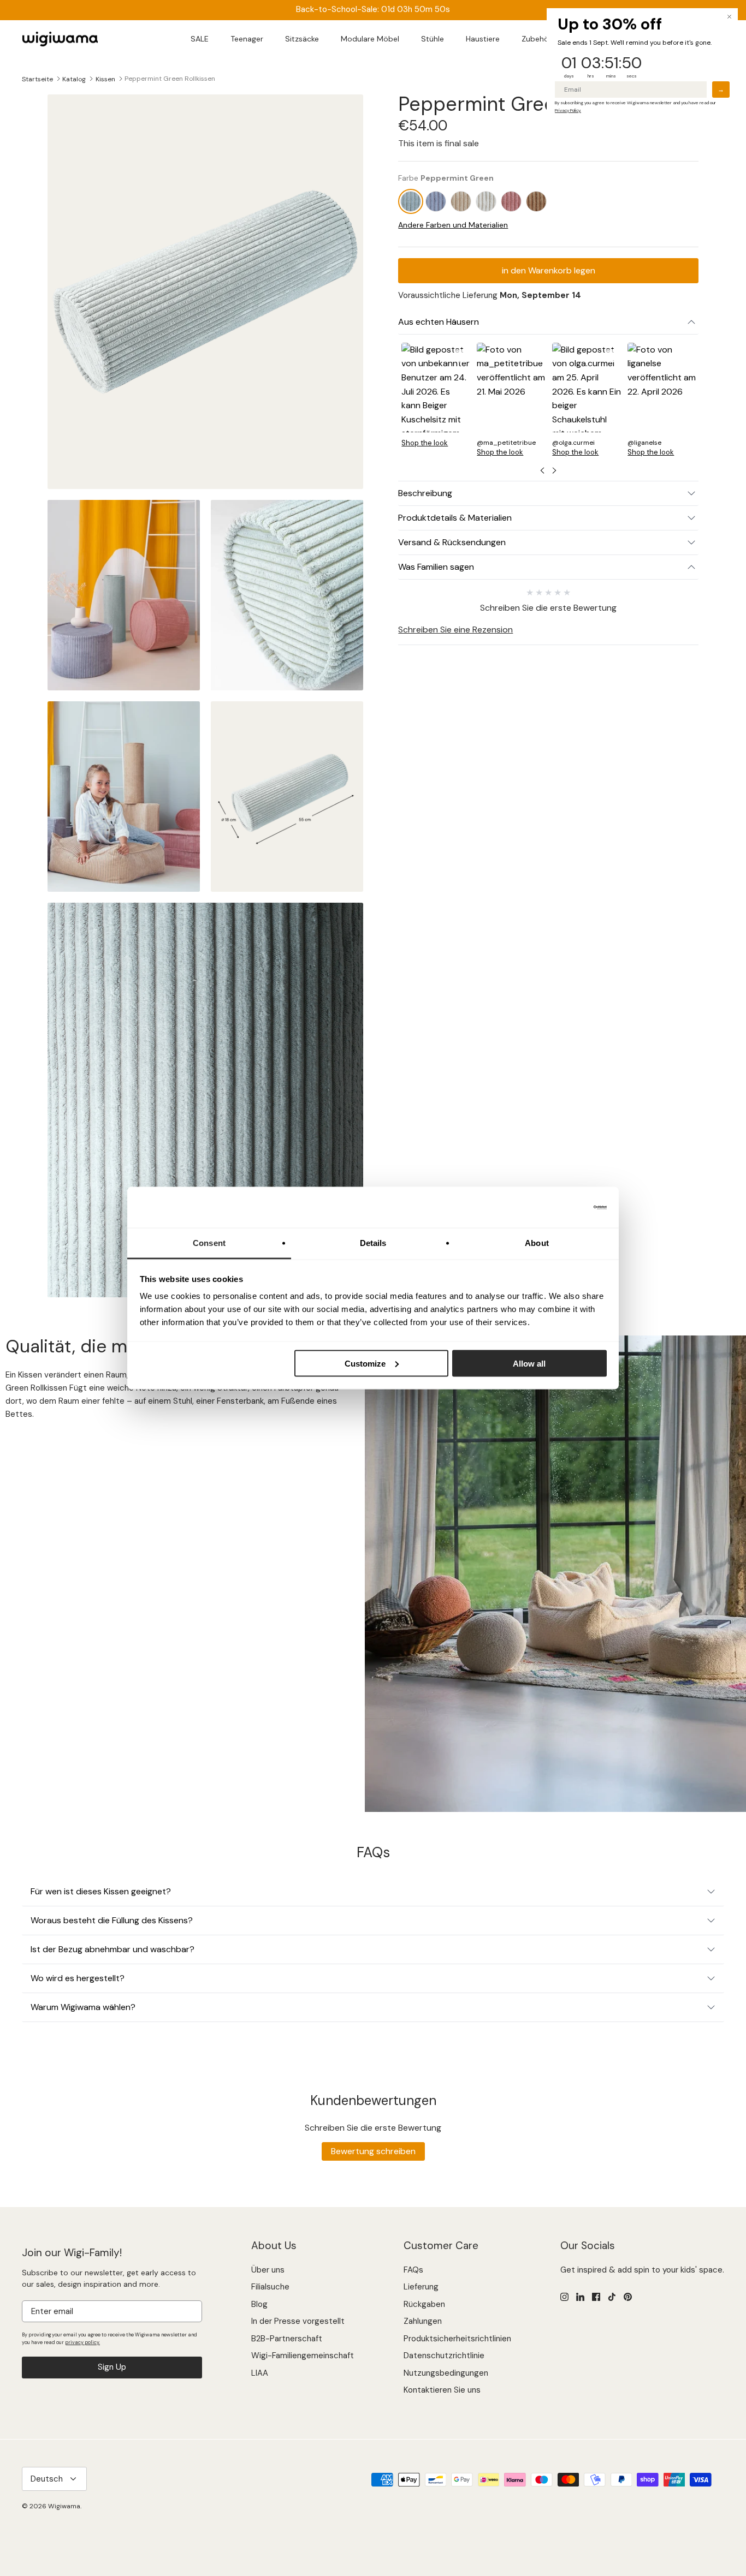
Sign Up (112, 2367)
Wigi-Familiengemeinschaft (303, 2356)
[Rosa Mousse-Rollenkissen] (511, 201)
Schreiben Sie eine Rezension (455, 630)
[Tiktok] (612, 2297)
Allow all (529, 1363)
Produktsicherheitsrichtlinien (457, 2339)
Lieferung (421, 2287)
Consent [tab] (209, 1243)
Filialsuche (270, 2287)
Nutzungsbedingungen (446, 2373)
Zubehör (537, 39)
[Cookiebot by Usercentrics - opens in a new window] (559, 1207)
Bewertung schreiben (373, 2151)
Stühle (433, 39)
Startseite (37, 79)
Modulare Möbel (370, 39)
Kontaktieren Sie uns (442, 2390)
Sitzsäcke (302, 39)
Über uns (268, 2270)
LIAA (260, 2373)
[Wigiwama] (60, 39)
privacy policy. (82, 2342)
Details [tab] (373, 1243)
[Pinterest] (628, 2297)
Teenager (247, 39)
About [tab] (537, 1243)
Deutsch (47, 2479)
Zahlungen (423, 2321)
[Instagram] (564, 2297)
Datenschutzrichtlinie (444, 2356)
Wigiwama (64, 2506)
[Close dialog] (729, 17)
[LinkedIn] (580, 2297)
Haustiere (483, 39)
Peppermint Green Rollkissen (170, 79)
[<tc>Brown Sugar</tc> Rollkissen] (461, 201)
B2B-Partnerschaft (287, 2339)
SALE (200, 39)
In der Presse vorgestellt (298, 2321)
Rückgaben (424, 2304)
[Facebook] (596, 2297)
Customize (365, 1363)
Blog (259, 2304)
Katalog (74, 79)
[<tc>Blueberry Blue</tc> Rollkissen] (436, 201)
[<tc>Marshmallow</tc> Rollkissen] (486, 201)
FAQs (413, 2270)
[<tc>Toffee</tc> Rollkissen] (536, 201)
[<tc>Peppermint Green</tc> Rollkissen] (411, 201)
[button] (436, 399)
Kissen (105, 79)
